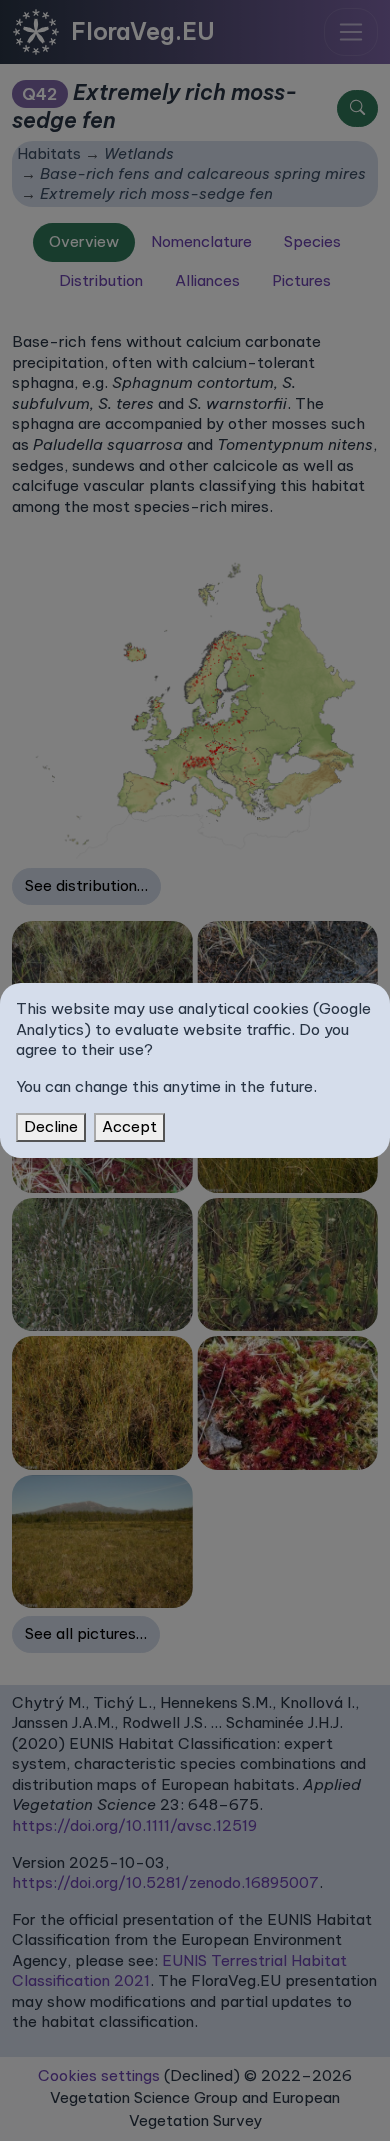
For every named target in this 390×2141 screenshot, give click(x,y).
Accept (129, 1126)
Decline (51, 1126)
